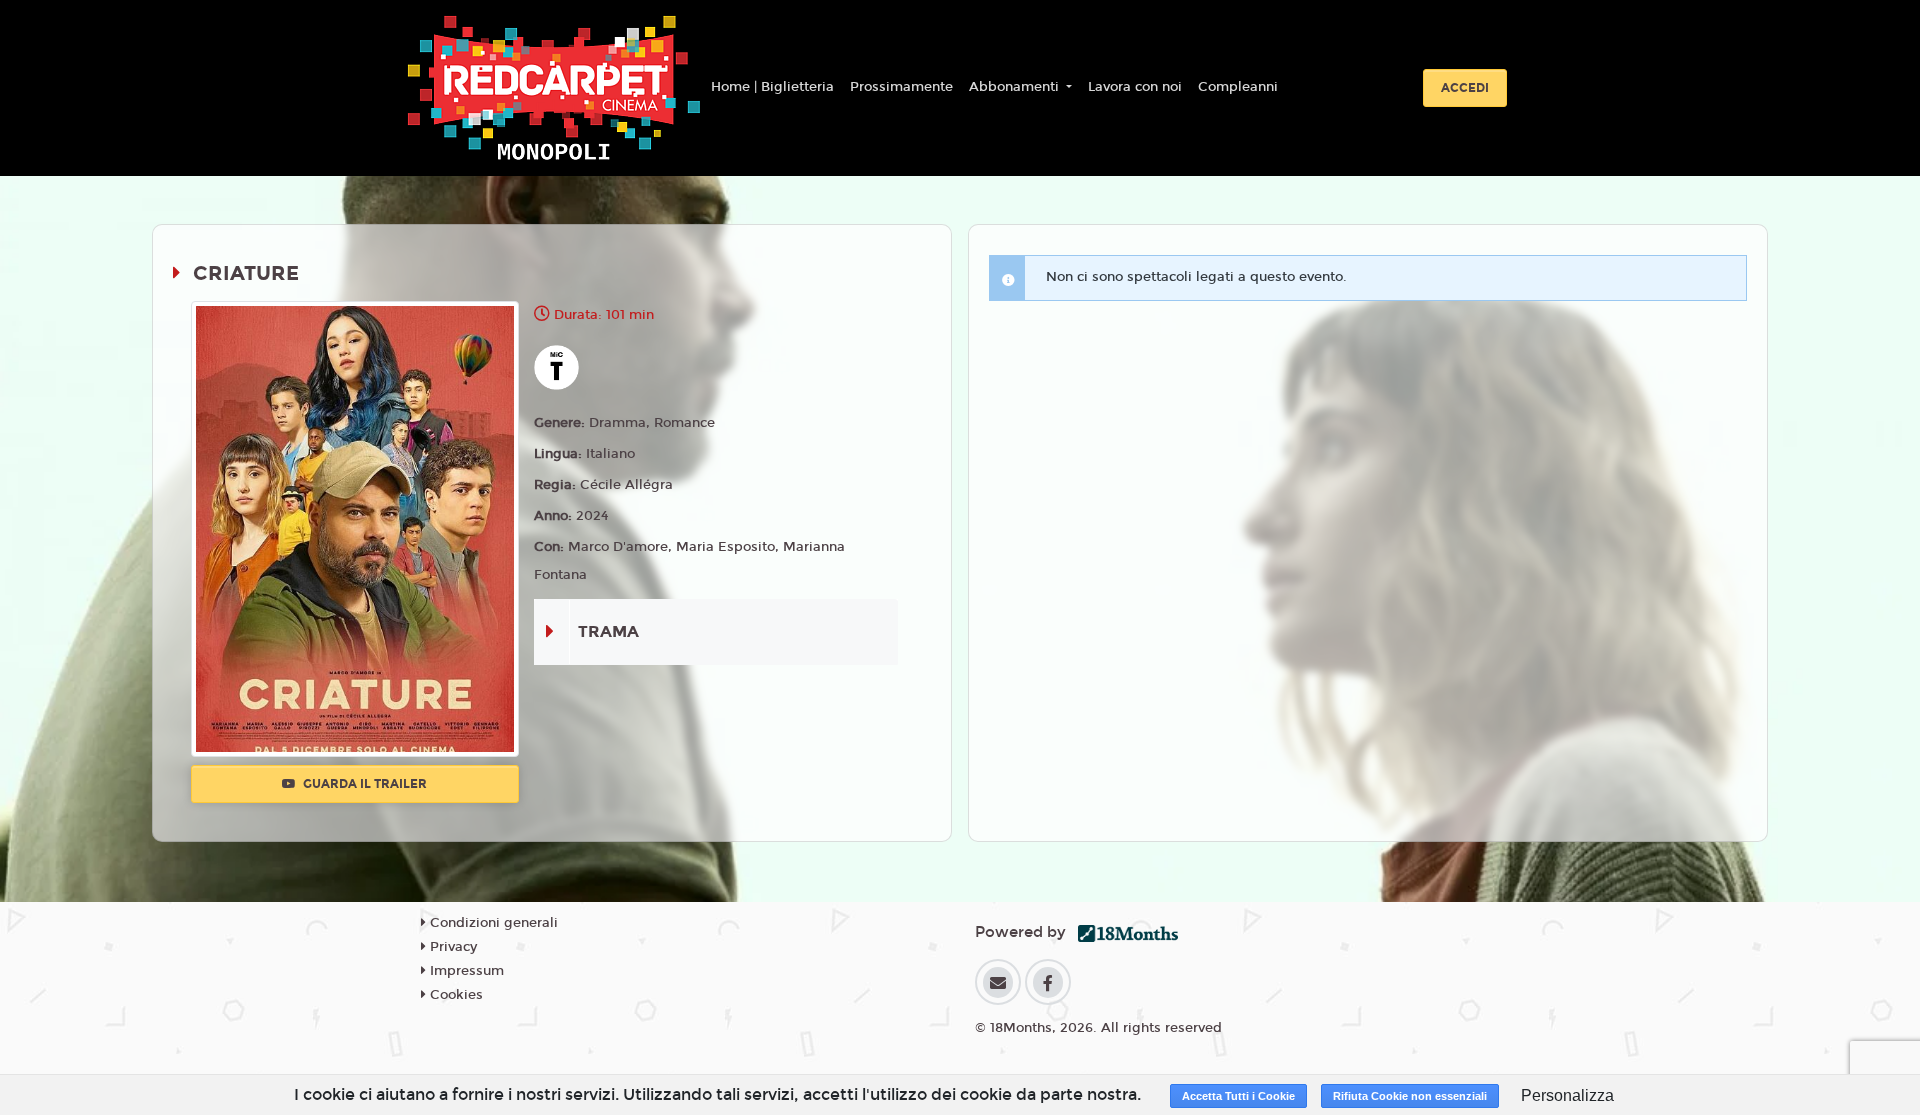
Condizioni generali (492, 923)
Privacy (451, 947)
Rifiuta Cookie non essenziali (1410, 1096)
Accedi (1465, 88)
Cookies (454, 995)
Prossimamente (901, 87)
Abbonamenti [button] (1016, 87)
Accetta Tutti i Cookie (1238, 1096)
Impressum (465, 971)
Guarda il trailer (363, 784)
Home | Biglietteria (772, 87)
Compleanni (1238, 87)
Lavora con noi (1135, 87)
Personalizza (1567, 1095)
